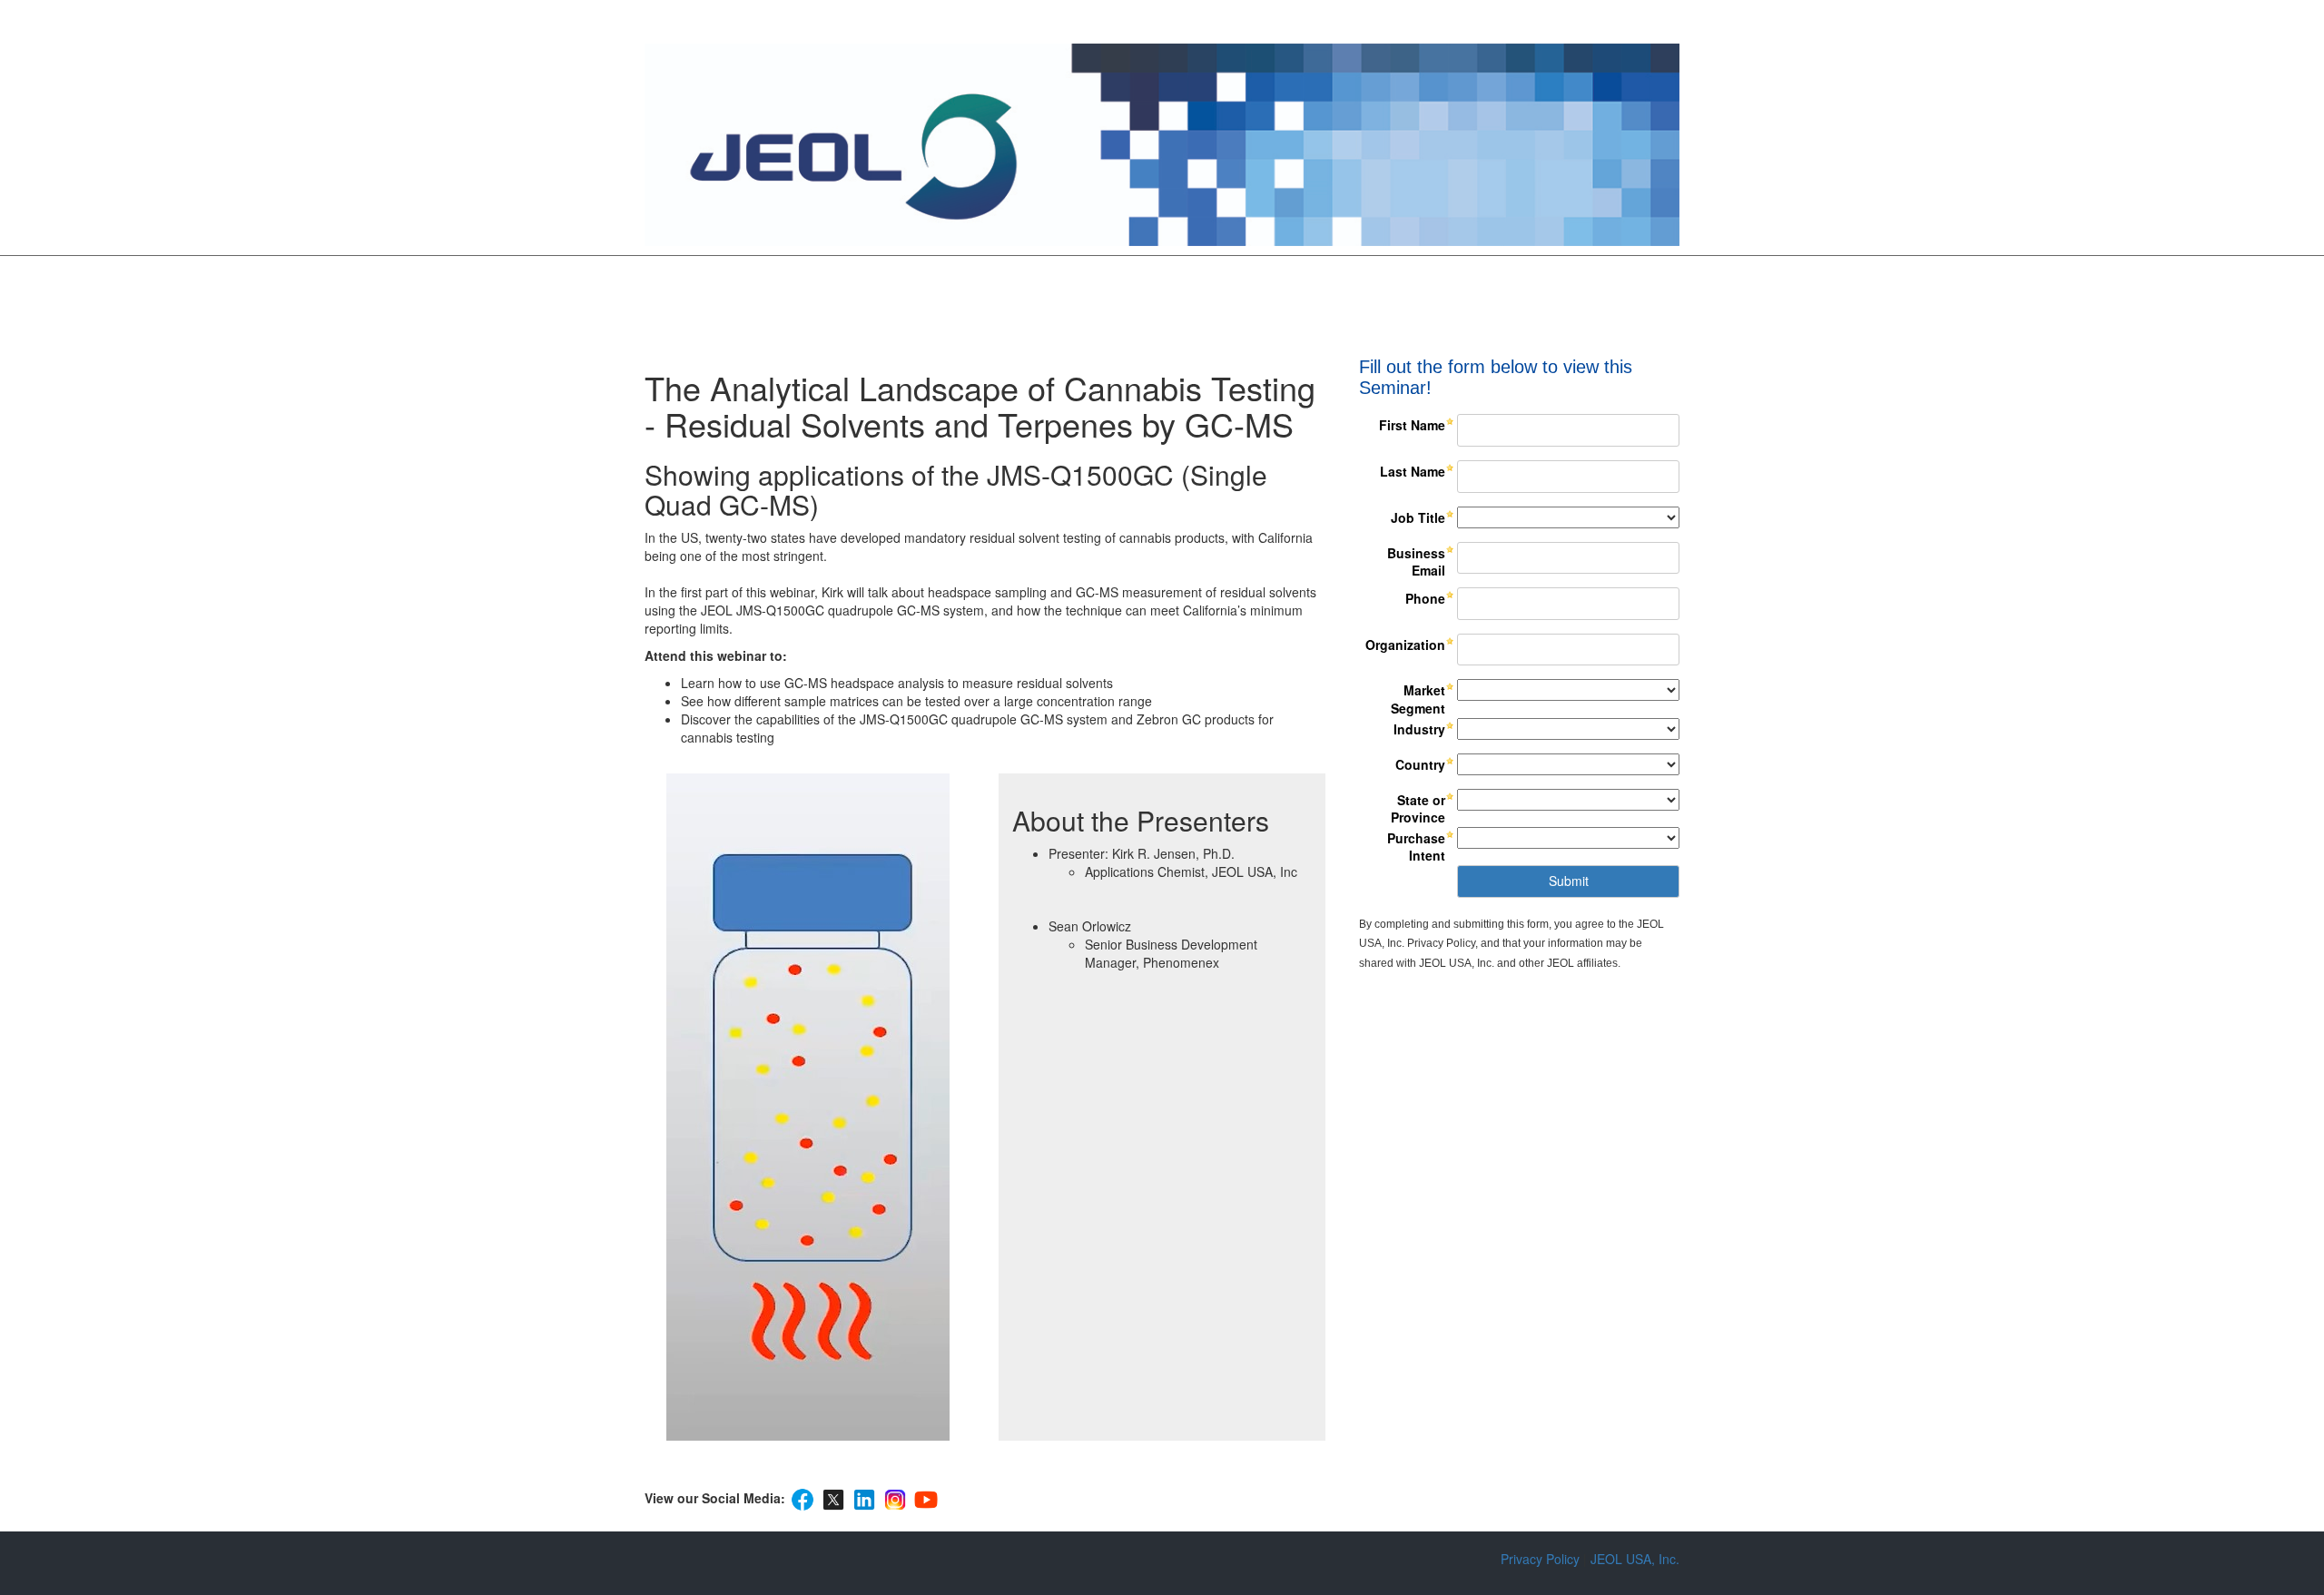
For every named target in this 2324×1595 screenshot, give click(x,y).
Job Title (1418, 517)
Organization (1405, 645)
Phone (1425, 598)
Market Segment (1418, 699)
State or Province (1418, 809)
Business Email (1416, 562)
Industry (1419, 729)
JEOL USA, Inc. (1635, 1559)
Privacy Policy (1540, 1559)
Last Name (1413, 471)
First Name (1412, 425)
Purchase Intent (1416, 847)
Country (1420, 764)
